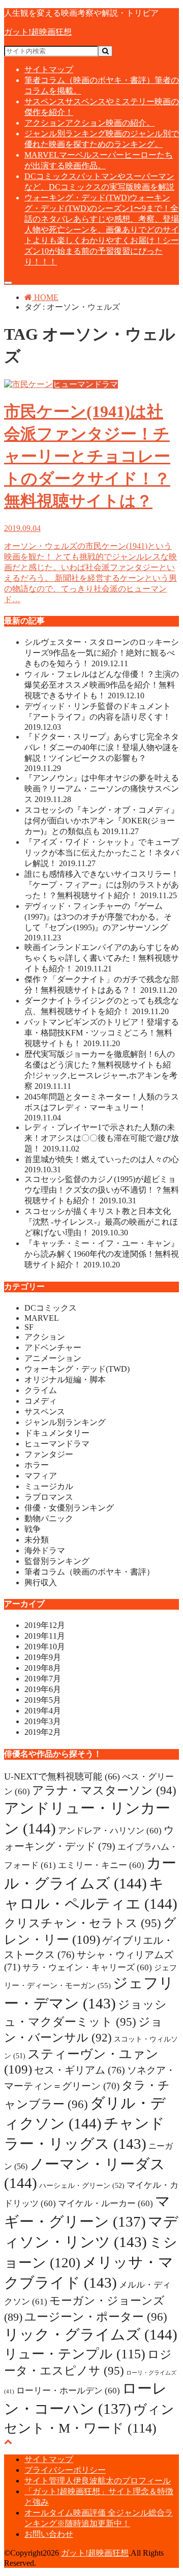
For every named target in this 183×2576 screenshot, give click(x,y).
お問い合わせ (49, 2534)
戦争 (33, 1529)
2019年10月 (45, 1647)
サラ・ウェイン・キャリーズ (87, 1967)
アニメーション (53, 1358)
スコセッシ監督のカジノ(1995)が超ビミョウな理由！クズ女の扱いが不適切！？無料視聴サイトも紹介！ (102, 1190)
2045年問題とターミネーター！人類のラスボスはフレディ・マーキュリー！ (102, 1107)
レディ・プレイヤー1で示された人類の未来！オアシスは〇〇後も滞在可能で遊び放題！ (102, 1138)
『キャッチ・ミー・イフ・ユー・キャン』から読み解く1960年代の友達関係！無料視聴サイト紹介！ (102, 1254)
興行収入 (41, 1582)
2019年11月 (45, 1636)
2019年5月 (43, 1700)
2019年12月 (45, 1625)
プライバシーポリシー (65, 2470)
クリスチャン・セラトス (83, 1923)
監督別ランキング (57, 1561)
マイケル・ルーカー (105, 2203)
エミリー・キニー (101, 1865)
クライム (41, 1390)
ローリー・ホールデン (68, 2391)
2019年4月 (43, 1711)
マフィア (41, 1476)
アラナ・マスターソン (104, 1790)
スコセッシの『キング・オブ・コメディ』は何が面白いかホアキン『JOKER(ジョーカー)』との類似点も (102, 821)
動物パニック (49, 1518)
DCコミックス (51, 1308)
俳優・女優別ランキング (69, 1508)
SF (29, 1327)
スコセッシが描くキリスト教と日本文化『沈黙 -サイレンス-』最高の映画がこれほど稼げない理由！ (101, 1222)
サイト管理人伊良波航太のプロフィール (98, 2481)
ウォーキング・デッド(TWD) (102, 230)
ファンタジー (49, 1454)
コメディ (41, 1401)
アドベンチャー (53, 1348)
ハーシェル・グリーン (82, 2185)
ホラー (37, 1465)
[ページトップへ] (8, 2441)
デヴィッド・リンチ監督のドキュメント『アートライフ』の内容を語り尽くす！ (98, 717)
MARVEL (42, 1318)
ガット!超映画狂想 (38, 32)
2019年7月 (43, 1679)
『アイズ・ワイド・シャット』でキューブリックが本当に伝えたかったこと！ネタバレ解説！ (102, 853)
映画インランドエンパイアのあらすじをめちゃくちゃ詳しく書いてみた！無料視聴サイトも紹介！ (102, 958)
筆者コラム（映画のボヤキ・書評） (89, 1572)
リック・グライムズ (91, 2334)
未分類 (37, 1540)
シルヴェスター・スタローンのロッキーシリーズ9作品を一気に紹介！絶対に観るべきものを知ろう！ (102, 653)
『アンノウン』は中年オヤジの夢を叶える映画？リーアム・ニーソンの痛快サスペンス (102, 789)
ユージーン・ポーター (96, 2317)
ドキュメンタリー (57, 1433)
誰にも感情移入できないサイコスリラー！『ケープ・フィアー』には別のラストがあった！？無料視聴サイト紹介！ (102, 885)
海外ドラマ (45, 1550)
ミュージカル (49, 1486)
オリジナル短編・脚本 (65, 1380)
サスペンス (45, 1412)
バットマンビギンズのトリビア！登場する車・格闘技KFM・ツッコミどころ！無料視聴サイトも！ (102, 1033)
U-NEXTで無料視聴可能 (62, 1776)
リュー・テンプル (75, 2354)
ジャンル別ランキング (65, 1422)
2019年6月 (43, 1689)
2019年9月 (43, 1657)
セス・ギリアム (80, 2070)
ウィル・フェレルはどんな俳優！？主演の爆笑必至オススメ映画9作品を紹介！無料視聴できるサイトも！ (102, 685)
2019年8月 (43, 1668)
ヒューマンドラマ (57, 1444)
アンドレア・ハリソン (110, 1831)
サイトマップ (49, 69)
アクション (89, 123)
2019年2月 (43, 1732)
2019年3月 (43, 1721)
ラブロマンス (49, 1497)
